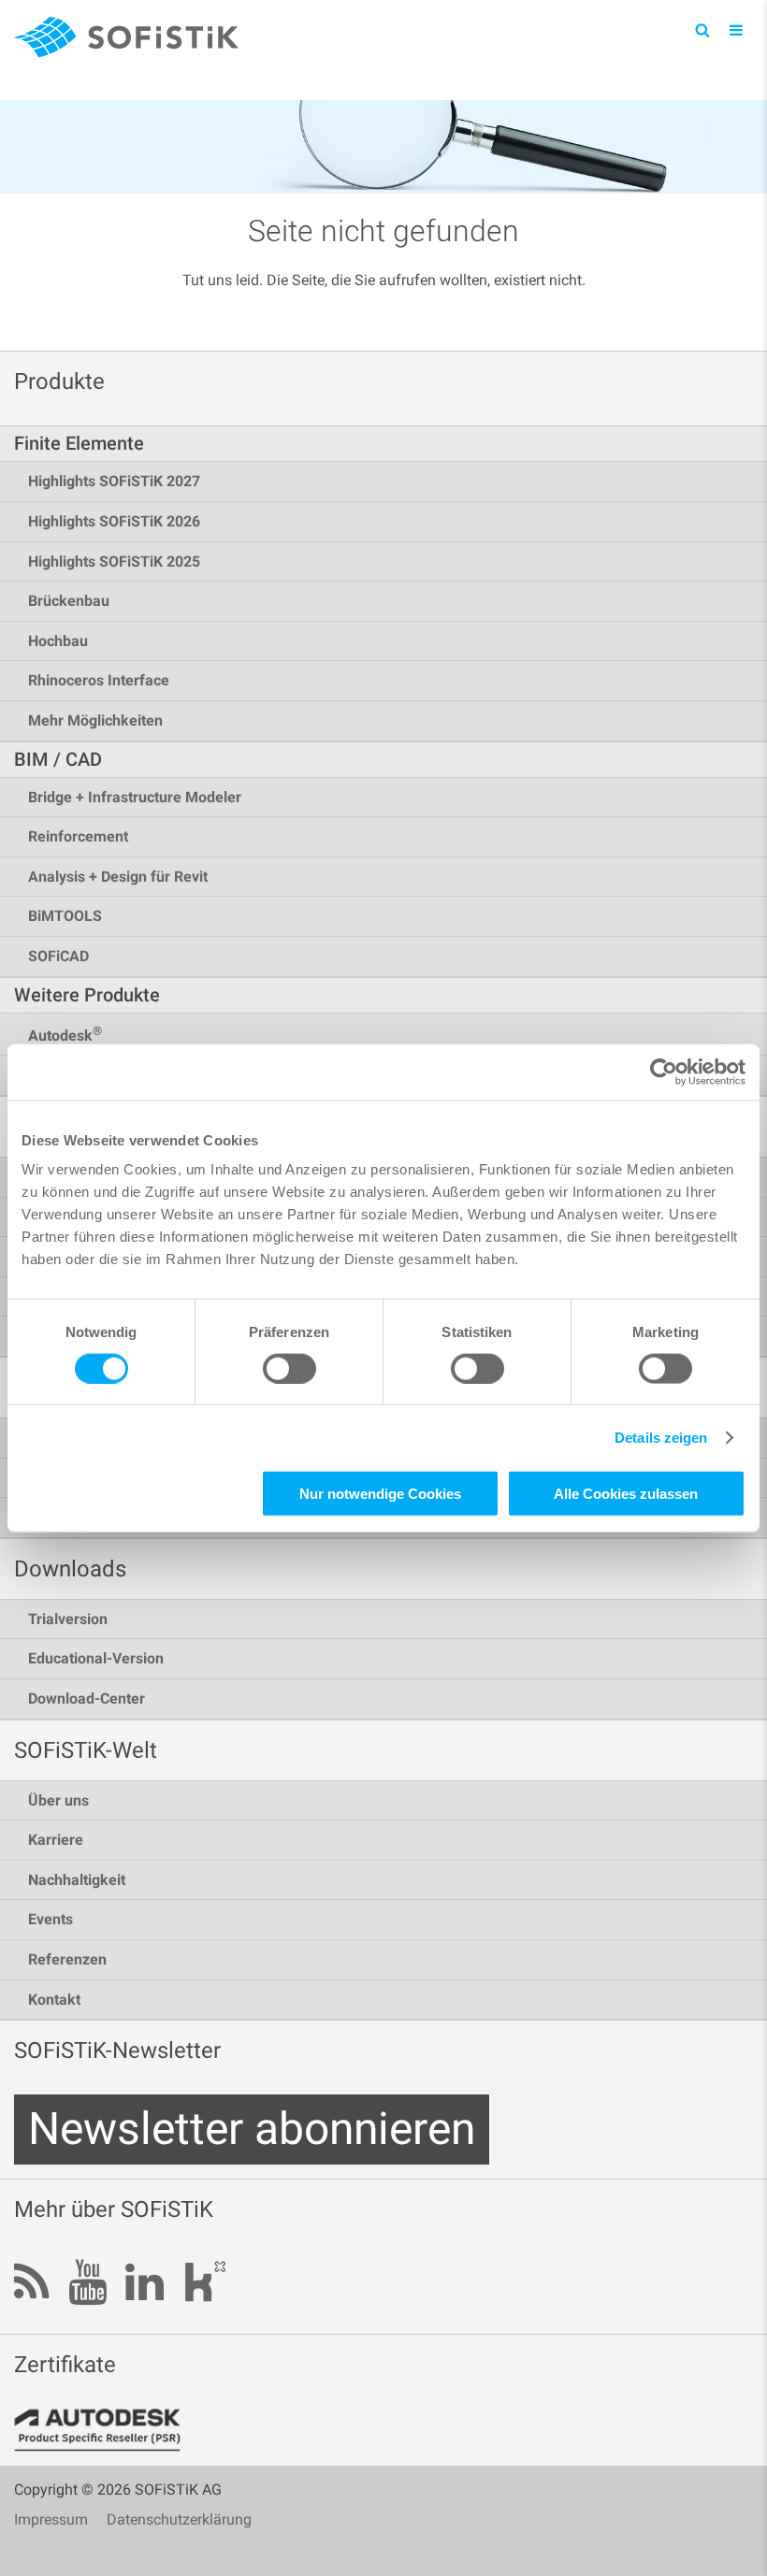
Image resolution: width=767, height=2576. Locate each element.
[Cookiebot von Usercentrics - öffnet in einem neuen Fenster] (664, 1072)
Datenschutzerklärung (179, 2519)
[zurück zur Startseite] (126, 40)
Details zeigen (661, 1437)
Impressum (51, 2519)
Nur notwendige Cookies (380, 1494)
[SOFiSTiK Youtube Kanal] (87, 2284)
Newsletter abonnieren (252, 2129)
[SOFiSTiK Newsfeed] (32, 2284)
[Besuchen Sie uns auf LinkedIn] (145, 2284)
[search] (702, 29)
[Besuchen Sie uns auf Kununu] (205, 2287)
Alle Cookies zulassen (626, 1494)
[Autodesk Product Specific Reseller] (108, 2430)
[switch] (289, 1368)
